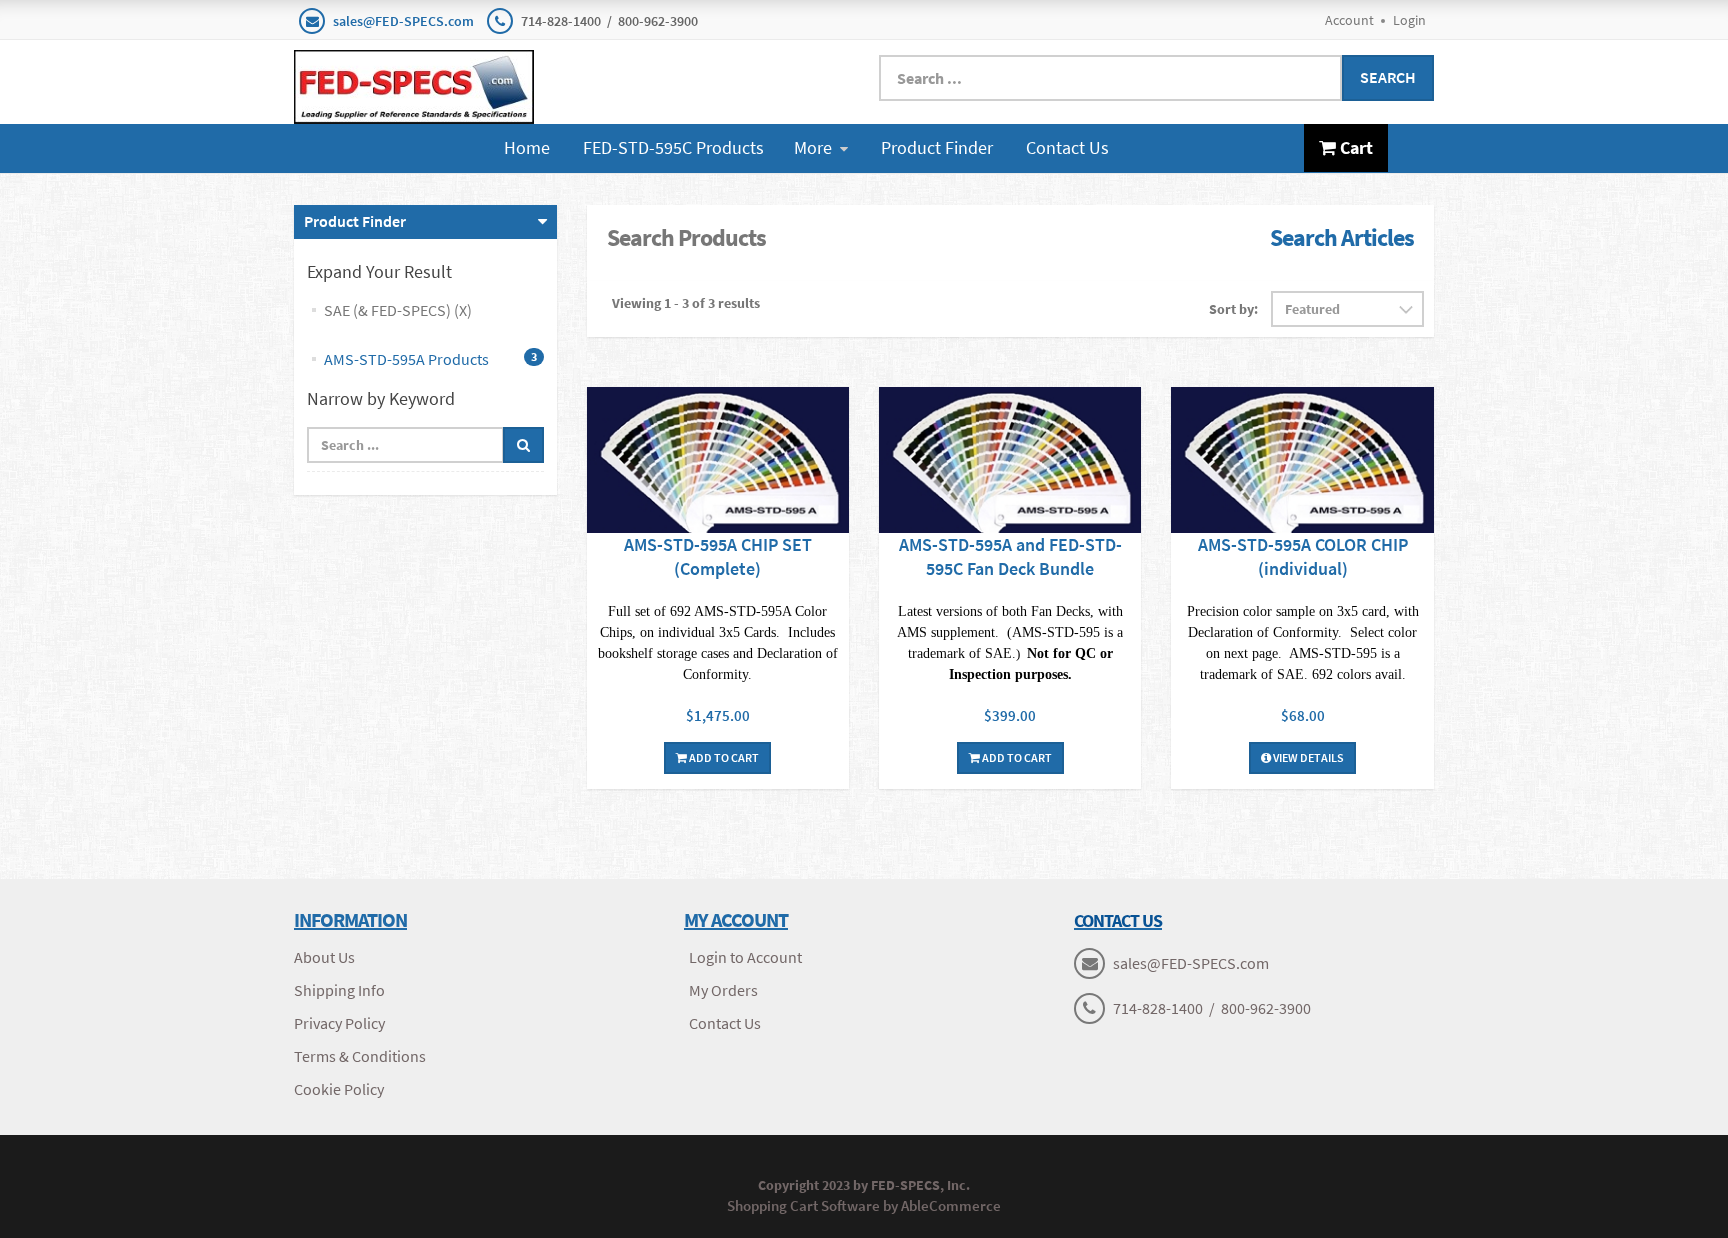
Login (1409, 20)
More (813, 147)
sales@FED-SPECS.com (403, 21)
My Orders (723, 990)
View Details (1307, 757)
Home (527, 147)
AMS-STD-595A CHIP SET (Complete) (718, 556)
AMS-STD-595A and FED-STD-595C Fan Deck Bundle (1010, 556)
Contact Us (1067, 147)
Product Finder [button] (355, 221)
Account (1349, 20)
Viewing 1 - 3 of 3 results (686, 303)
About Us (324, 957)
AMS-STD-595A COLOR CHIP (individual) (1303, 556)
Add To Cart (723, 757)
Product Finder (937, 147)
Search (1388, 77)
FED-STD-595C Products (673, 147)
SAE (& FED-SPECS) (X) (398, 310)
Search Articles (1342, 237)
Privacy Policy (339, 1023)
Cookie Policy (339, 1089)
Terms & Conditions (360, 1056)
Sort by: (1233, 309)
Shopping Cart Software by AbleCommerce (864, 1205)
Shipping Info (339, 990)
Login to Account (745, 957)
